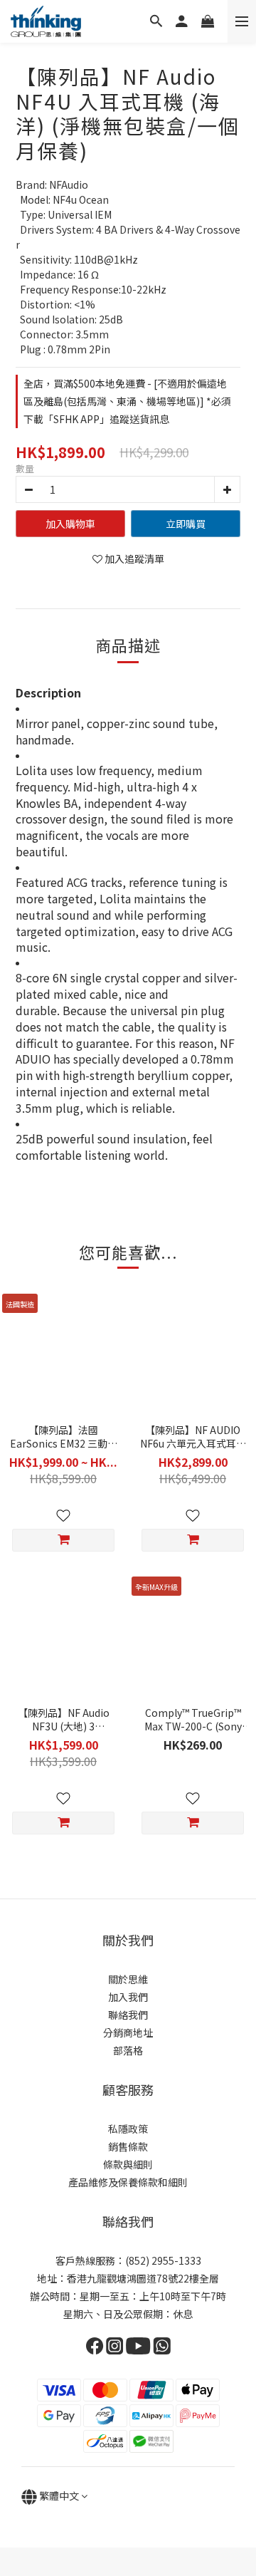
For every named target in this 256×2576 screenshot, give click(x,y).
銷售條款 (128, 2146)
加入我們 (128, 1997)
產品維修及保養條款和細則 (128, 2182)
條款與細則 (128, 2164)
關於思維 (128, 1979)
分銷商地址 (128, 2032)
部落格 (128, 2050)
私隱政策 (128, 2129)
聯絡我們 (128, 2015)
